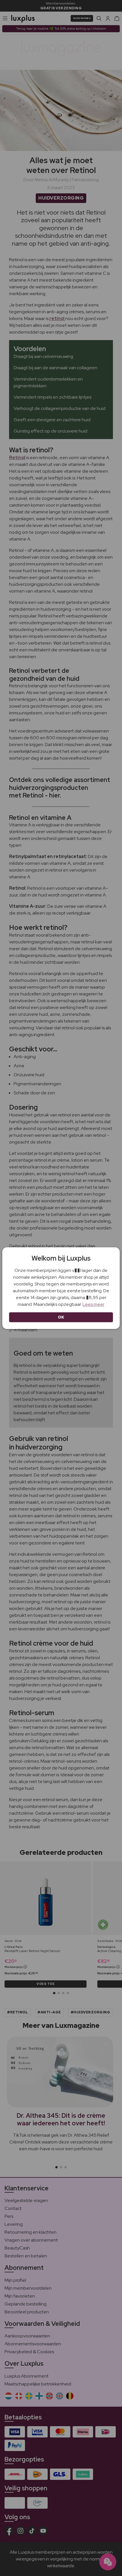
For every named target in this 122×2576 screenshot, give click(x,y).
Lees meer (93, 1304)
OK (61, 1317)
